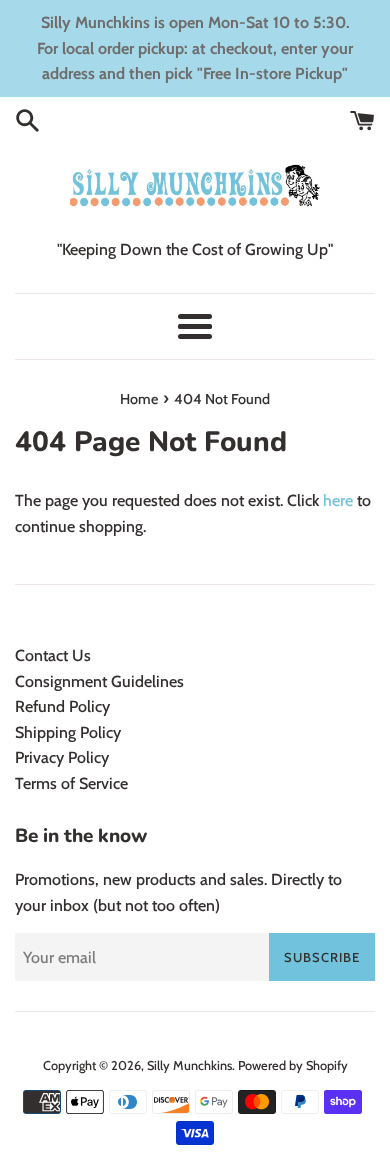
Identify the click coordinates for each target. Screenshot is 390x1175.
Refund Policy (62, 706)
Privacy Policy (62, 757)
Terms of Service (71, 783)
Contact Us (53, 655)
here (338, 500)
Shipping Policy (68, 732)
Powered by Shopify (293, 1065)
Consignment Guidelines (99, 681)
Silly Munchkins (189, 1065)
